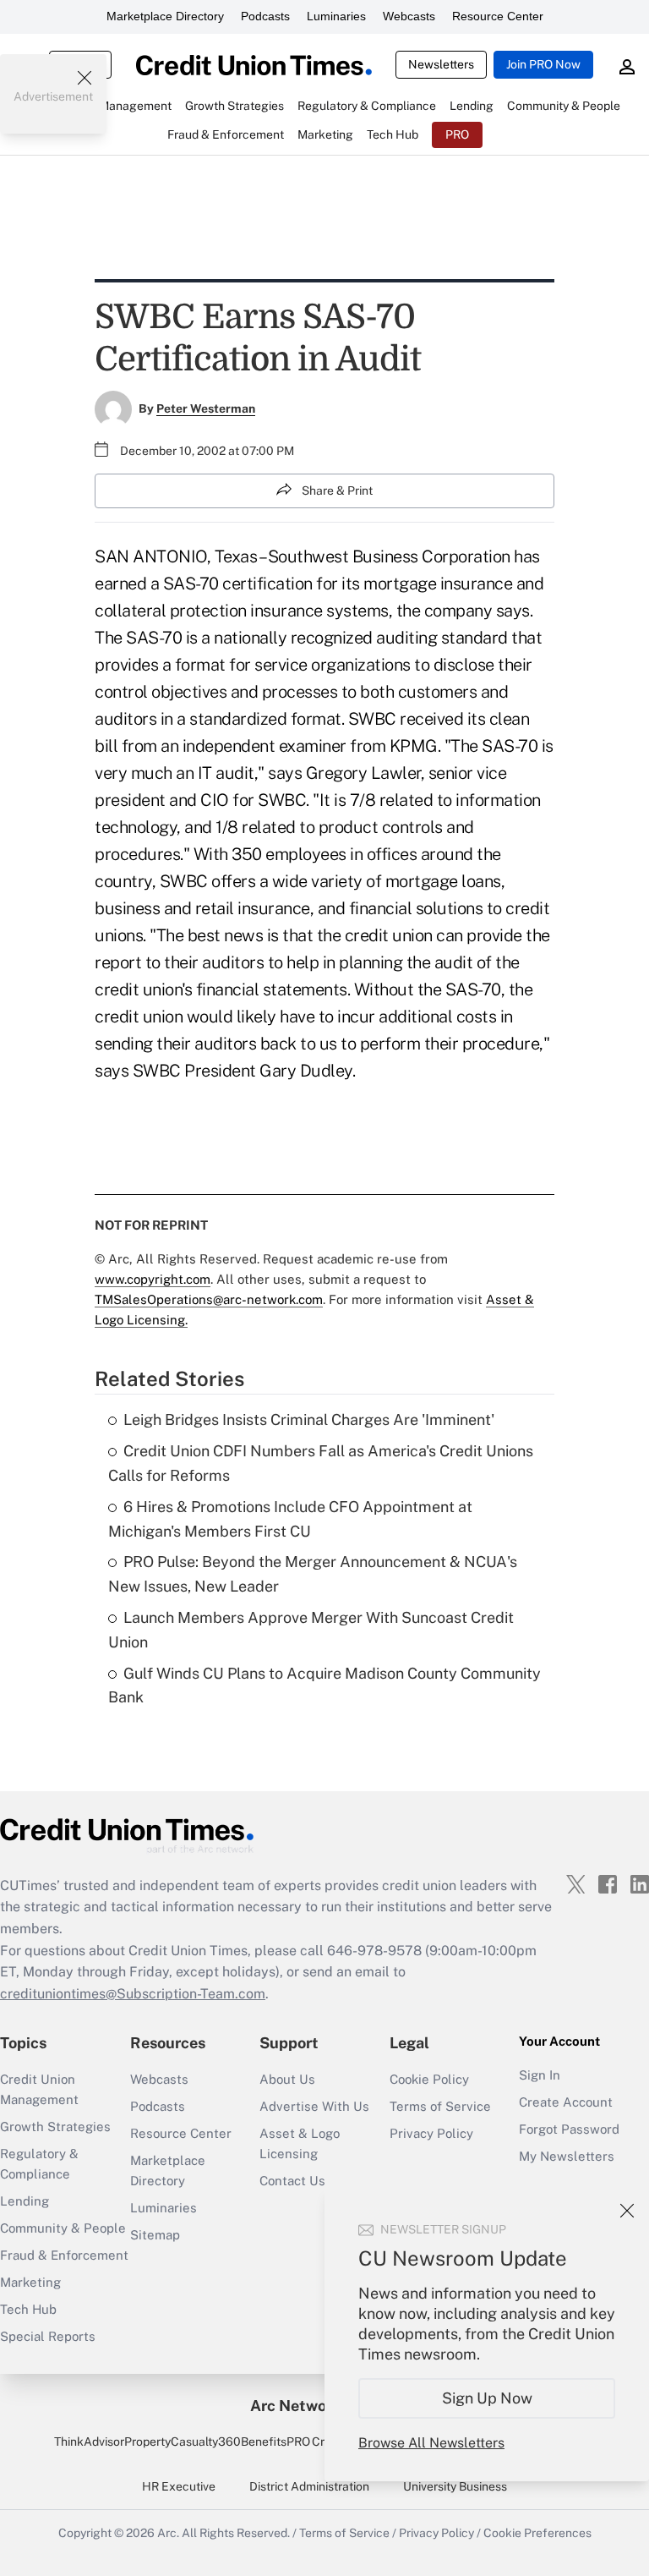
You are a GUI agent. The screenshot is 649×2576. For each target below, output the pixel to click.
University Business (455, 2486)
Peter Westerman (206, 408)
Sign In (540, 2075)
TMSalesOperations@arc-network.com (209, 1299)
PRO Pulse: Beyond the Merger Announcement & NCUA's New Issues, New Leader (313, 1574)
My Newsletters (567, 2156)
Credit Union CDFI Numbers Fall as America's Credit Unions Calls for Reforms (321, 1463)
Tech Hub (28, 2309)
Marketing (30, 2282)
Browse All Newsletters (431, 2443)
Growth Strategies (55, 2127)
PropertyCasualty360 (183, 2442)
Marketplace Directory (165, 16)
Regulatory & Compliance (39, 2164)
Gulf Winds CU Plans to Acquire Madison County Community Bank (324, 1685)
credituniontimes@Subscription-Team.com (133, 1994)
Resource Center (498, 16)
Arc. (168, 2533)
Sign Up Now (487, 2398)
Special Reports (48, 2336)
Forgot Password (569, 2129)
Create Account (566, 2102)
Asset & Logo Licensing (300, 2143)
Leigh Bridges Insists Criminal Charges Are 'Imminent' (309, 1420)
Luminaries (336, 16)
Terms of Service (440, 2106)
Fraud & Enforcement (64, 2255)
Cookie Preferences (537, 2533)
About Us (287, 2079)
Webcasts (409, 16)
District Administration (309, 2486)
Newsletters (441, 64)
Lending (25, 2201)
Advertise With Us (314, 2106)
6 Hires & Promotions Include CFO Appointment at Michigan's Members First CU (290, 1519)
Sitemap (155, 2235)
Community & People (63, 2228)
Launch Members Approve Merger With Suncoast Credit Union (311, 1630)
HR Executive (179, 2486)
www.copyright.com (153, 1279)
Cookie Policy (429, 2079)
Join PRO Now (543, 64)
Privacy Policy (431, 2133)
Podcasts (265, 16)
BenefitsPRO (275, 2442)
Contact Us (292, 2181)
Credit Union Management (39, 2089)
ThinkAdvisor (89, 2442)
